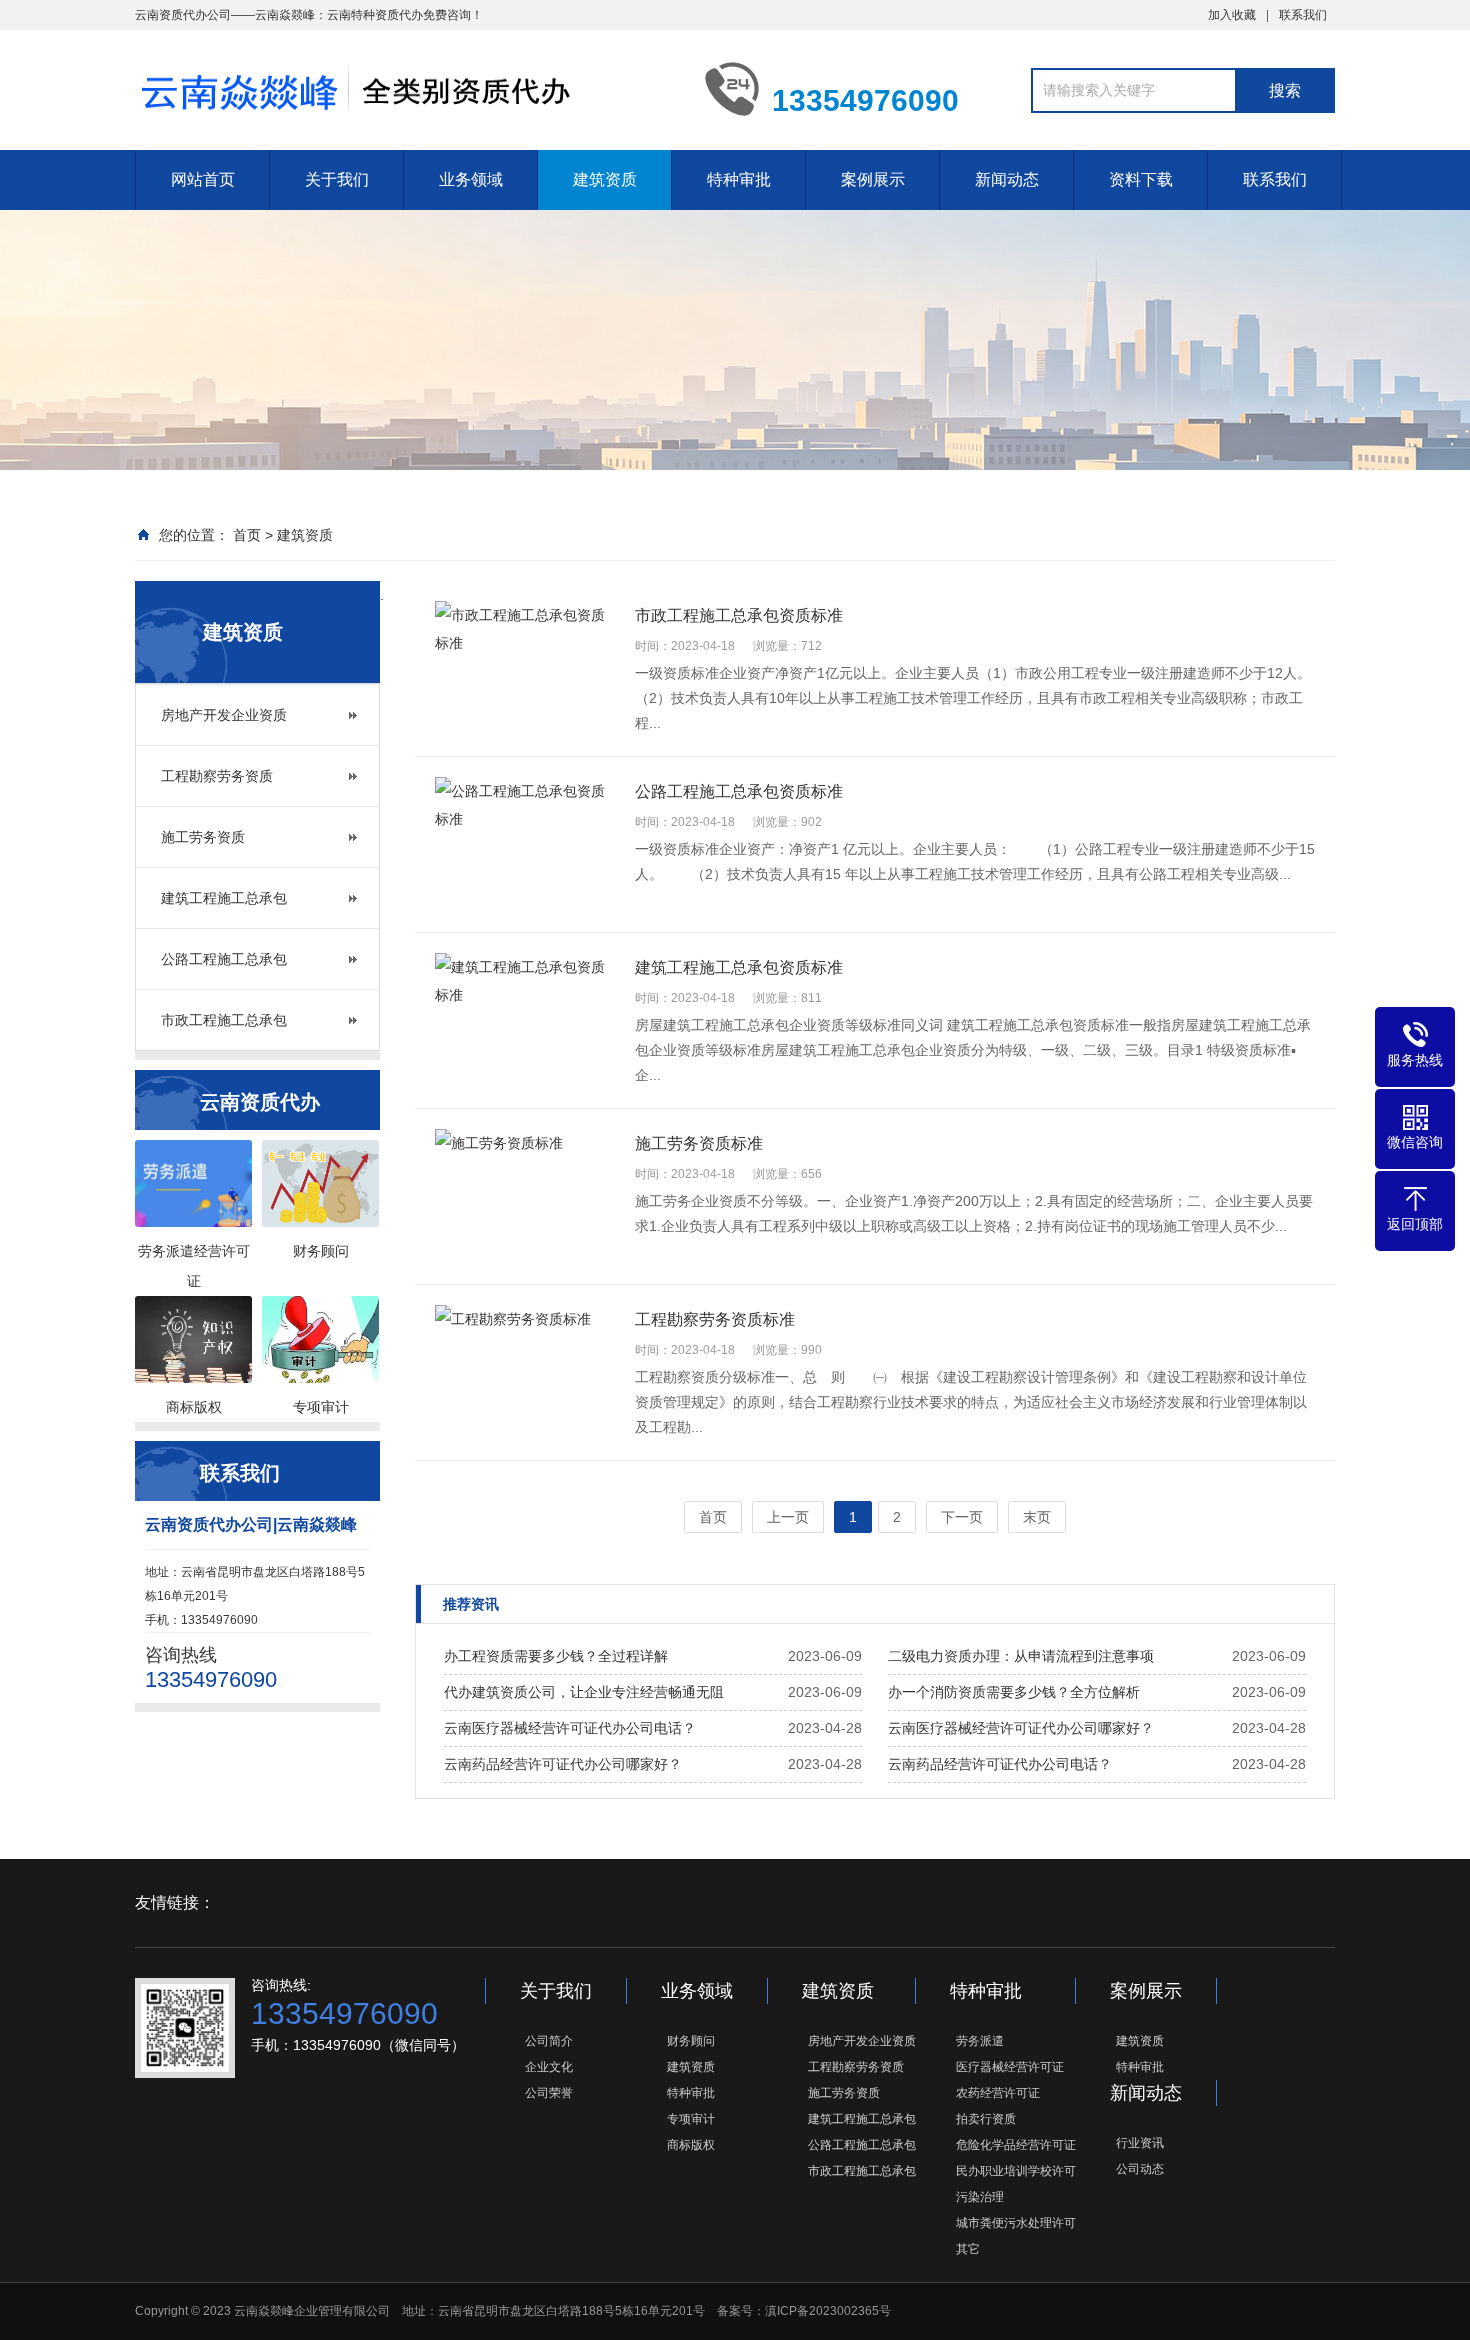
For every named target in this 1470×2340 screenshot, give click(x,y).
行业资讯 (1140, 2143)
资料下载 (1141, 179)
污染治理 (980, 2197)
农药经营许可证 (998, 2093)
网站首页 (203, 179)
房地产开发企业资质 (224, 715)
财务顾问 (691, 2041)
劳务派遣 (980, 2041)
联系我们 (1303, 15)
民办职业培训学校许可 (1016, 2171)
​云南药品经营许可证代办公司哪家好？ (563, 1764)
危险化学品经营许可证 (1016, 2145)
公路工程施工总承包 (224, 959)
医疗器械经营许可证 (1010, 2067)
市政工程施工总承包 (224, 1020)
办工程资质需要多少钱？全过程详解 (556, 1656)
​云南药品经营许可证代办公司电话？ (1000, 1764)
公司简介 (549, 2041)
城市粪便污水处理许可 (1016, 2223)
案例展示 (873, 179)
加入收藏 (1232, 15)
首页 (247, 535)
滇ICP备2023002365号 (828, 2311)
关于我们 (337, 179)
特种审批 (739, 179)
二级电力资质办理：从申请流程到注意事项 (1021, 1656)
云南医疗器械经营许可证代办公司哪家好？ (1021, 1728)
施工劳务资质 (203, 837)
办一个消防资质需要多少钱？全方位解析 (1014, 1692)
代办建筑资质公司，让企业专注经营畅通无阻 (584, 1692)
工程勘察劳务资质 (217, 776)
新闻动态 (1007, 179)
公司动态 (1140, 2169)
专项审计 (691, 2119)
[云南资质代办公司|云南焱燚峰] (405, 88)
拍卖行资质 (986, 2119)
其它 (968, 2249)
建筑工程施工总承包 (224, 898)
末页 (1037, 1517)
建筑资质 (605, 179)
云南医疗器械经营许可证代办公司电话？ (570, 1728)
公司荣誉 (549, 2093)
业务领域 (471, 179)
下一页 (962, 1517)
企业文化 (549, 2067)
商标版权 (691, 2145)
